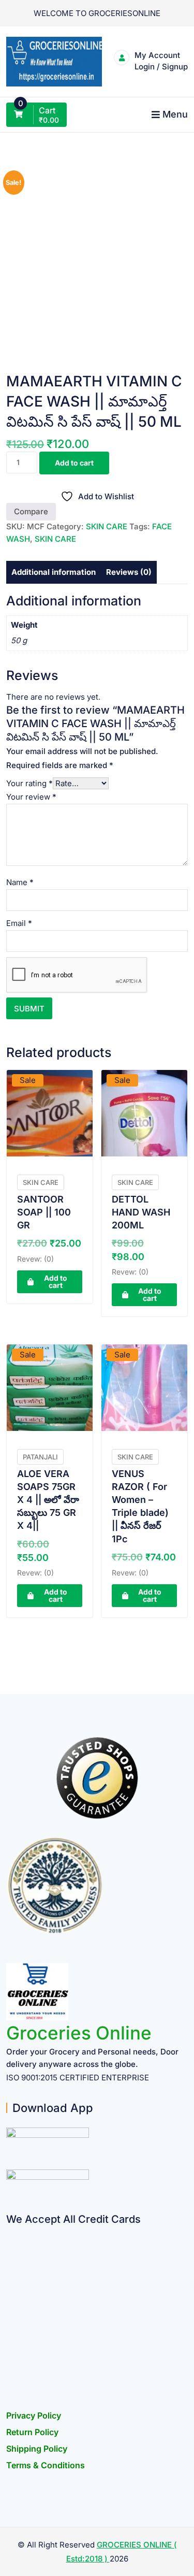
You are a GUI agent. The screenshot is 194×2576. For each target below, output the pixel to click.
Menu (175, 114)
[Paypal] (10, 2293)
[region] (97, 2484)
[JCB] (10, 2374)
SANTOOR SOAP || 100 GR (44, 1212)
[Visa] (10, 2273)
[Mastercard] (10, 2253)
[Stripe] (10, 2354)
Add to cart (74, 463)
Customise (97, 2526)
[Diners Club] (10, 2313)
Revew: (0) (35, 1259)
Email (19, 923)
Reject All (97, 2553)
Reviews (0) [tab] (129, 572)
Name (20, 882)
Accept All (97, 2498)
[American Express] (10, 2232)
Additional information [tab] (54, 572)
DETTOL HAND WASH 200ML (141, 1212)
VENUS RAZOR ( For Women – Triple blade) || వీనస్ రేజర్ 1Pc (140, 1506)
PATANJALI (40, 1457)
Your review (31, 797)
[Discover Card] (10, 2333)
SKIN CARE (107, 526)
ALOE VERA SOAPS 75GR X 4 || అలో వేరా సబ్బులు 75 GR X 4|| (48, 1500)
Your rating (29, 783)
